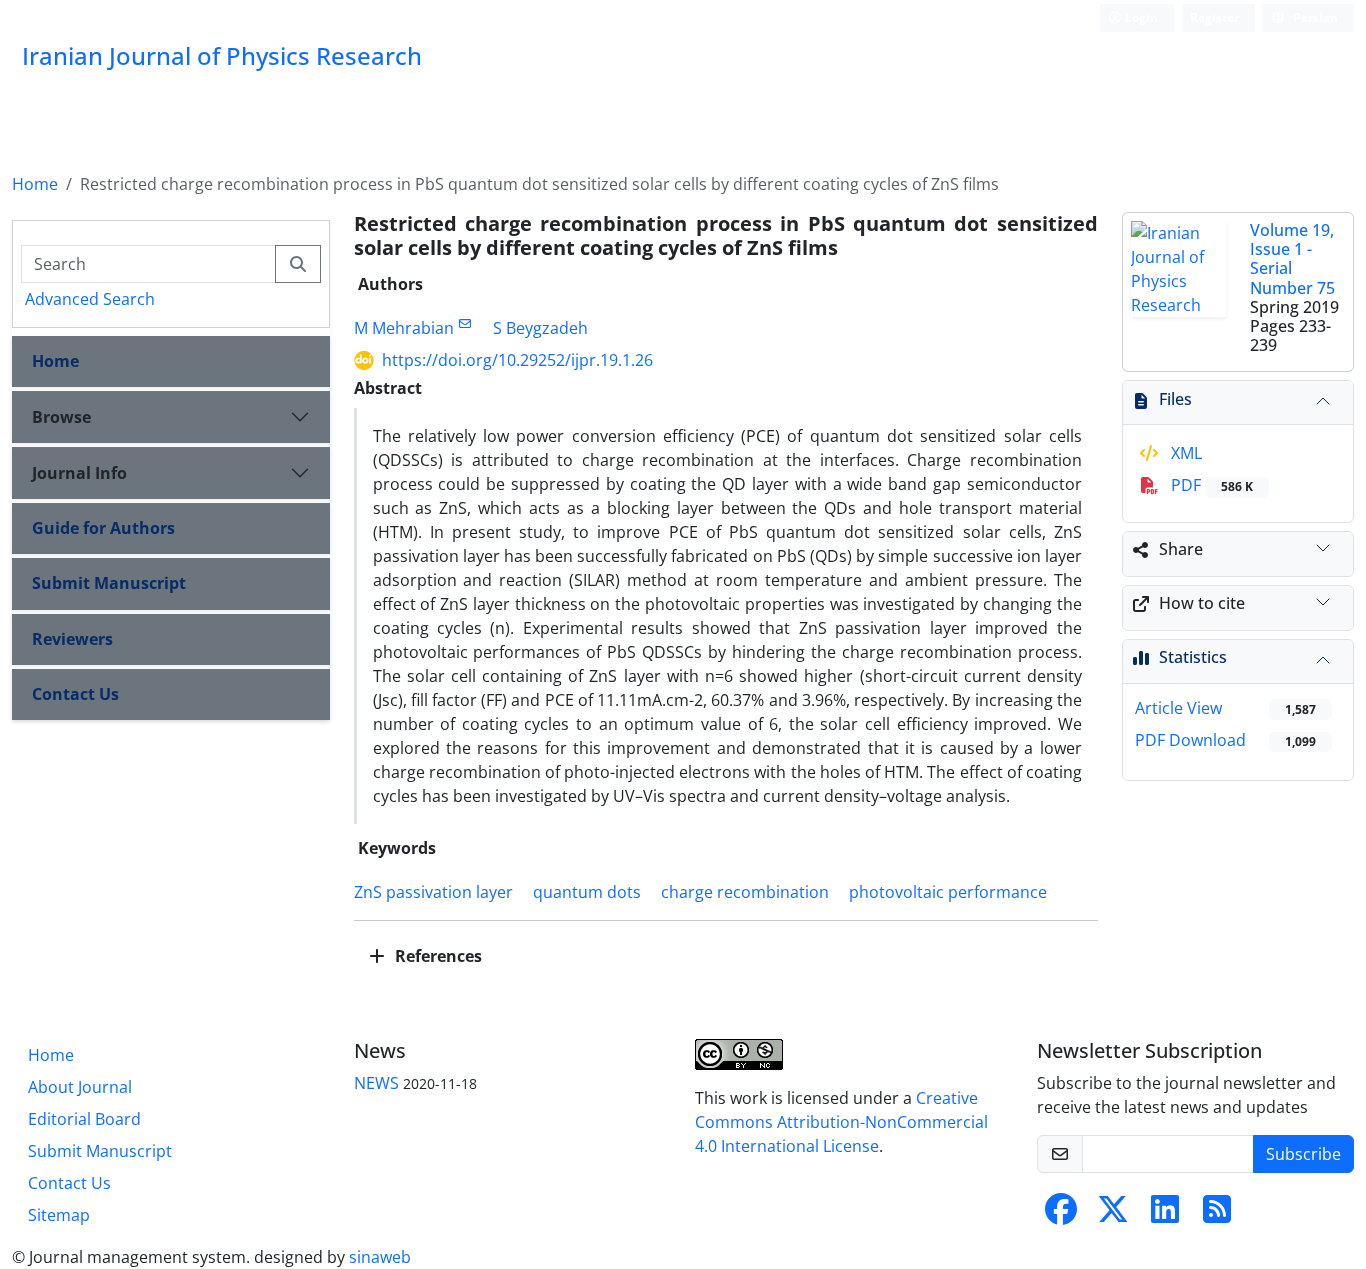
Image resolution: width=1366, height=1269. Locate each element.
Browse (61, 417)
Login (1140, 17)
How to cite (1202, 603)
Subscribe (1303, 1154)
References (436, 956)
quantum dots (587, 892)
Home (35, 184)
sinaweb (380, 1257)
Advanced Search (90, 299)
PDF (1210, 485)
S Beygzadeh (540, 328)
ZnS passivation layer (433, 892)
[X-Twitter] (1113, 1215)
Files (1175, 399)
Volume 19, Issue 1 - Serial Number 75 (1292, 259)
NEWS (376, 1083)
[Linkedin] (1165, 1215)
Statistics (1193, 657)
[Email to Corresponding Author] (465, 323)
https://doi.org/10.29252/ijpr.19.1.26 (517, 360)
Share (1181, 549)
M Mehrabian (404, 328)
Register (1214, 17)
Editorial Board (84, 1119)
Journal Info (79, 473)
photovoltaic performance (948, 892)
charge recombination (745, 892)
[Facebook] (1061, 1215)
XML (1184, 453)
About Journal (80, 1087)
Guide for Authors (103, 528)
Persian (1314, 17)
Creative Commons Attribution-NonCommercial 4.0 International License (841, 1122)
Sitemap (59, 1215)
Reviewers (72, 639)
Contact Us (75, 694)
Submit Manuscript (109, 583)
